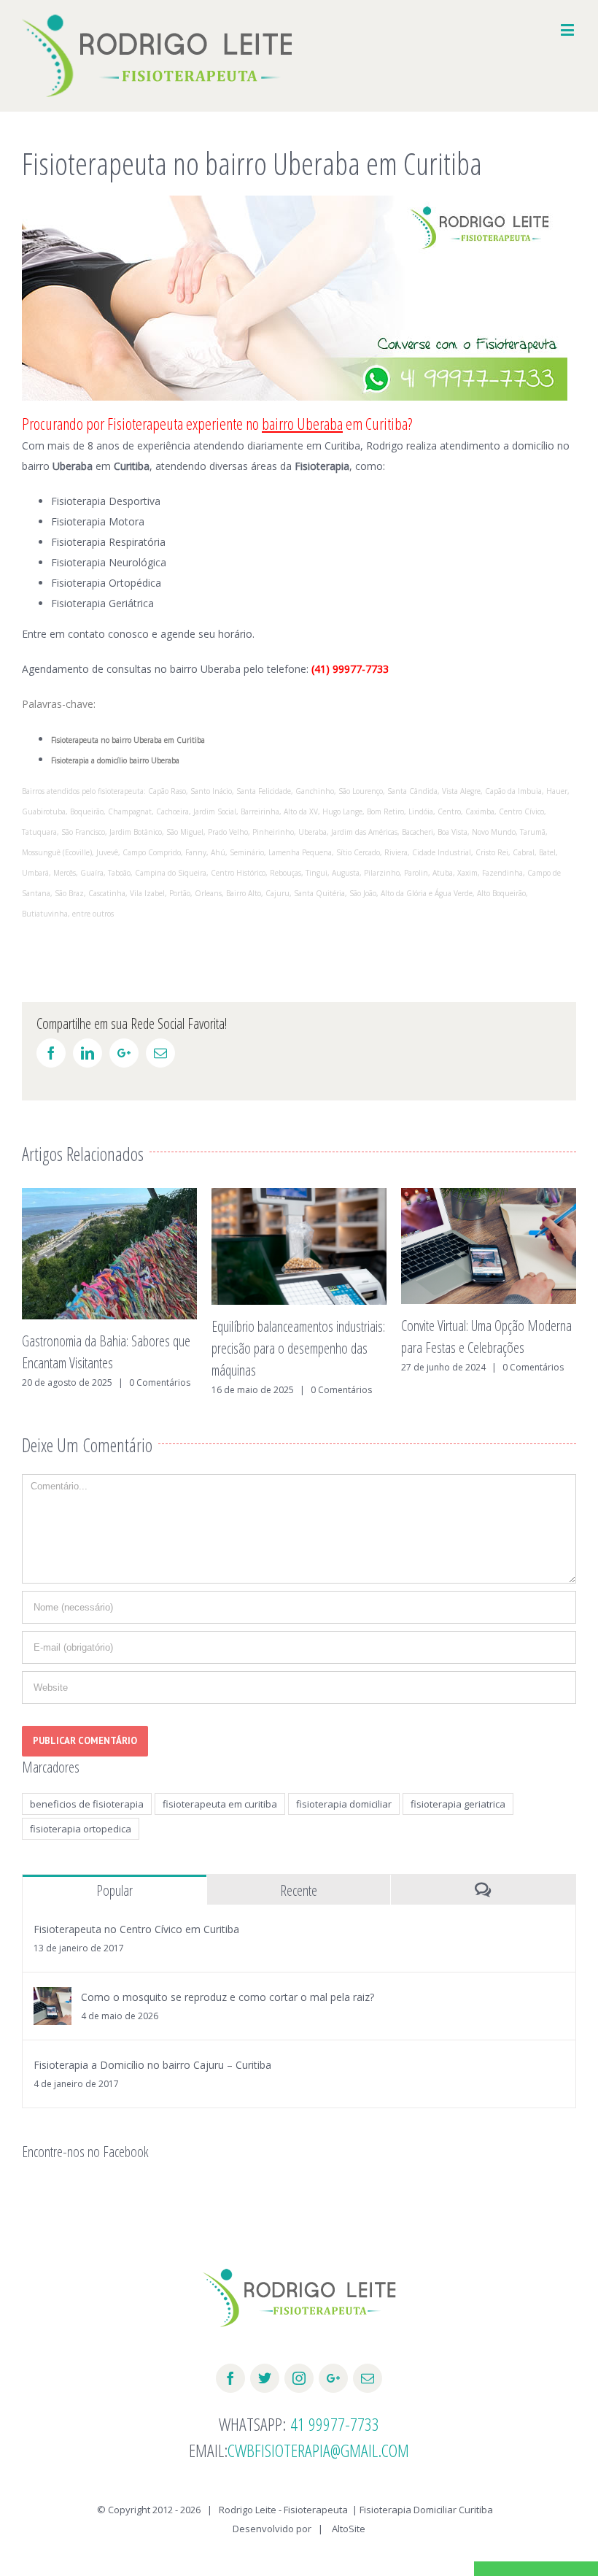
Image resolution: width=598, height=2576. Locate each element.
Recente (299, 1890)
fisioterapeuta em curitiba (220, 1804)
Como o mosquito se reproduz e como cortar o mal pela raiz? (228, 1997)
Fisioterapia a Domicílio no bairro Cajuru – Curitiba (152, 2065)
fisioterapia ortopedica (81, 1829)
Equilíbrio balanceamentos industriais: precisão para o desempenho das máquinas (109, 1348)
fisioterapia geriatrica (458, 1804)
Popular (114, 1890)
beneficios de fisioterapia (87, 1804)
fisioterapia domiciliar (344, 1804)
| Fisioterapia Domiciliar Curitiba (423, 2510)
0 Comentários (152, 1390)
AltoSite (349, 2529)
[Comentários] (483, 1890)
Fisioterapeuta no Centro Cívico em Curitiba (136, 1929)
